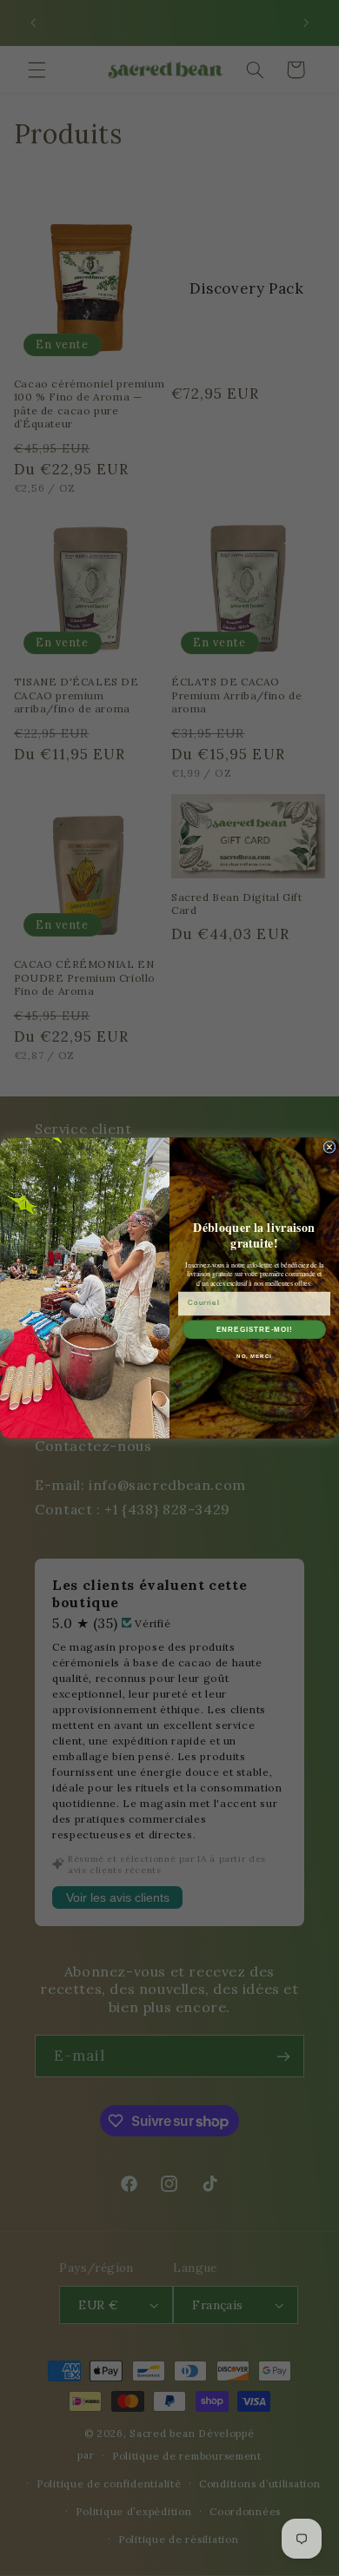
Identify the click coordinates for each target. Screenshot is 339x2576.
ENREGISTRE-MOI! (255, 1330)
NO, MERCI (254, 1357)
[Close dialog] (329, 1147)
